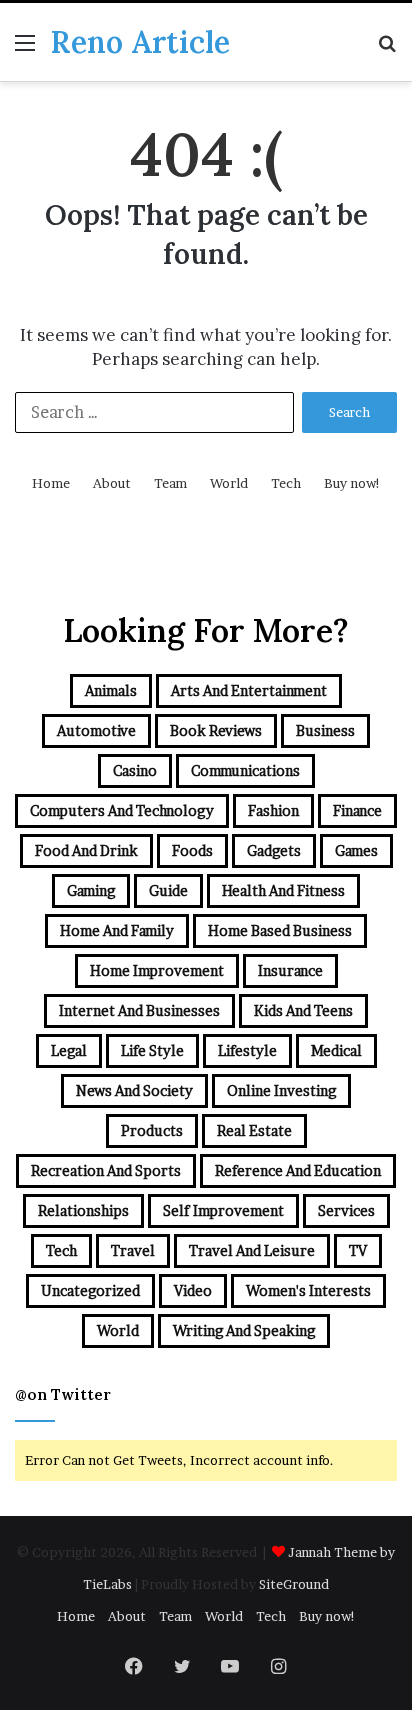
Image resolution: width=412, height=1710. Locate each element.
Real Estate (254, 1130)
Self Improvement (223, 1210)
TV (358, 1250)
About (112, 483)
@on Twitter (63, 1394)
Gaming (91, 890)
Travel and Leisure (252, 1250)
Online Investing (281, 1090)
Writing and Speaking (244, 1330)
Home (51, 483)
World (229, 483)
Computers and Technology (122, 810)
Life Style (152, 1050)
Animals (111, 690)
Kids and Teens (303, 1010)
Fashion (273, 810)
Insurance (290, 970)
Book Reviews (216, 730)
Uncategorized (90, 1290)
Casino (135, 770)
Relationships (83, 1210)
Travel (133, 1250)
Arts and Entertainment (249, 690)
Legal (69, 1050)
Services (346, 1210)
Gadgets (274, 850)
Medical (336, 1050)
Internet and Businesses (139, 1010)
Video (193, 1290)
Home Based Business (280, 930)
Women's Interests (308, 1290)
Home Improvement (157, 970)
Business (325, 730)
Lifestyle (247, 1050)
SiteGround (294, 1584)
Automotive (96, 730)
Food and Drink (86, 850)
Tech (286, 483)
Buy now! (352, 483)
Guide (168, 890)
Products (152, 1130)
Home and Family (117, 930)
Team (170, 483)
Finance (357, 810)
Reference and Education (298, 1170)
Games (356, 850)
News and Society (134, 1090)
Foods (192, 850)
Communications (245, 770)
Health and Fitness (283, 890)
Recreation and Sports (106, 1170)
